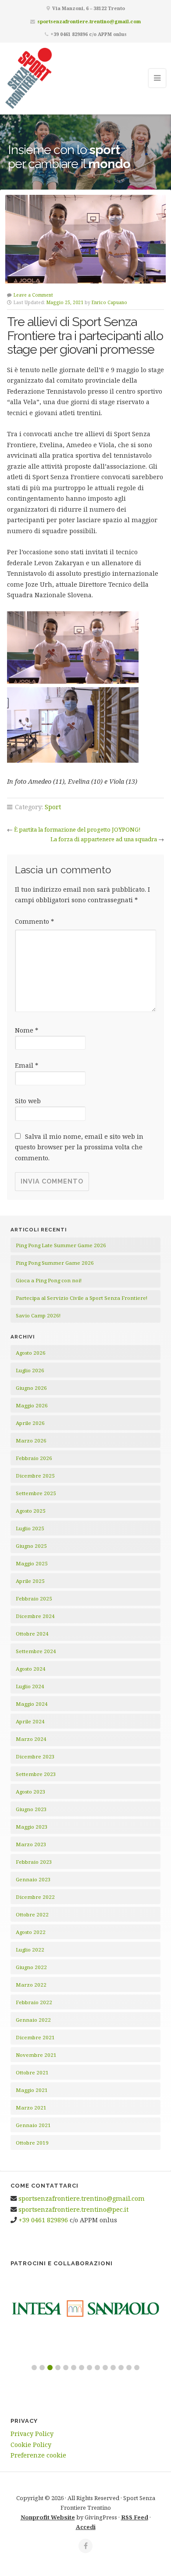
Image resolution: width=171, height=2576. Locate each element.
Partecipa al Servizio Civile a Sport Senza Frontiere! (82, 1298)
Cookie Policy (31, 2445)
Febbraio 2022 (34, 2002)
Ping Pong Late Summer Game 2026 (61, 1245)
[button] (34, 2368)
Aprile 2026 (30, 1423)
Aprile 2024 (30, 1721)
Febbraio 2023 (34, 1862)
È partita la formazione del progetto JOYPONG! (77, 829)
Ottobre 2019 (32, 2143)
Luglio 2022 (30, 1950)
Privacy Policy (32, 2434)
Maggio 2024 (32, 1704)
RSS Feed (135, 2517)
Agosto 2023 (31, 1792)
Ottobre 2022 (32, 1914)
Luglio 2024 (30, 1686)
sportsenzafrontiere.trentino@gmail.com (89, 21)
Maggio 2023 (32, 1827)
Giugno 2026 (31, 1388)
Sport (53, 807)
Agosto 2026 (31, 1353)
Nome (27, 1030)
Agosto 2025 (31, 1511)
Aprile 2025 (30, 1581)
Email (27, 1065)
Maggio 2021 (32, 2090)
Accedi (86, 2527)
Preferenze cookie (38, 2455)
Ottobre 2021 (32, 2072)
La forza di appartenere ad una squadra (104, 839)
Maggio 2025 (32, 1563)
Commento (34, 921)
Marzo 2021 (31, 2108)
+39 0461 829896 (43, 2220)
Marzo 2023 (31, 1844)
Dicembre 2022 (35, 1897)
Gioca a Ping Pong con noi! (49, 1280)
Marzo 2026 (31, 1440)
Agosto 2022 (31, 1932)
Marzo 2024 (31, 1739)
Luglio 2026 (30, 1370)
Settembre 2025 (36, 1493)
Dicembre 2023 (35, 1756)
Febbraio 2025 (34, 1598)
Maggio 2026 (32, 1405)
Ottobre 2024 (32, 1634)
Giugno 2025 (31, 1546)
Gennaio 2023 (33, 1879)
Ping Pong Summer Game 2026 (55, 1263)
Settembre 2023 (36, 1774)
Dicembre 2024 (35, 1616)
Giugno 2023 (31, 1809)
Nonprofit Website (48, 2517)
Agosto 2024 (31, 1669)
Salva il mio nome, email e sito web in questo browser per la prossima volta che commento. (79, 1147)
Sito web (28, 1101)
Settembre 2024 (36, 1651)
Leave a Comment (33, 295)
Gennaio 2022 (33, 2020)
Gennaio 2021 (33, 2125)
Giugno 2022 (31, 1967)
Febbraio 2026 (34, 1458)
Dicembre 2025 (35, 1476)
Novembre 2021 (36, 2055)
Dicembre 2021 (35, 2037)
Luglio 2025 (30, 1528)
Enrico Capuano (109, 302)
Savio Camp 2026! (38, 1315)
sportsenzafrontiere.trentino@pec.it (73, 2209)
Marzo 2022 (31, 1985)
